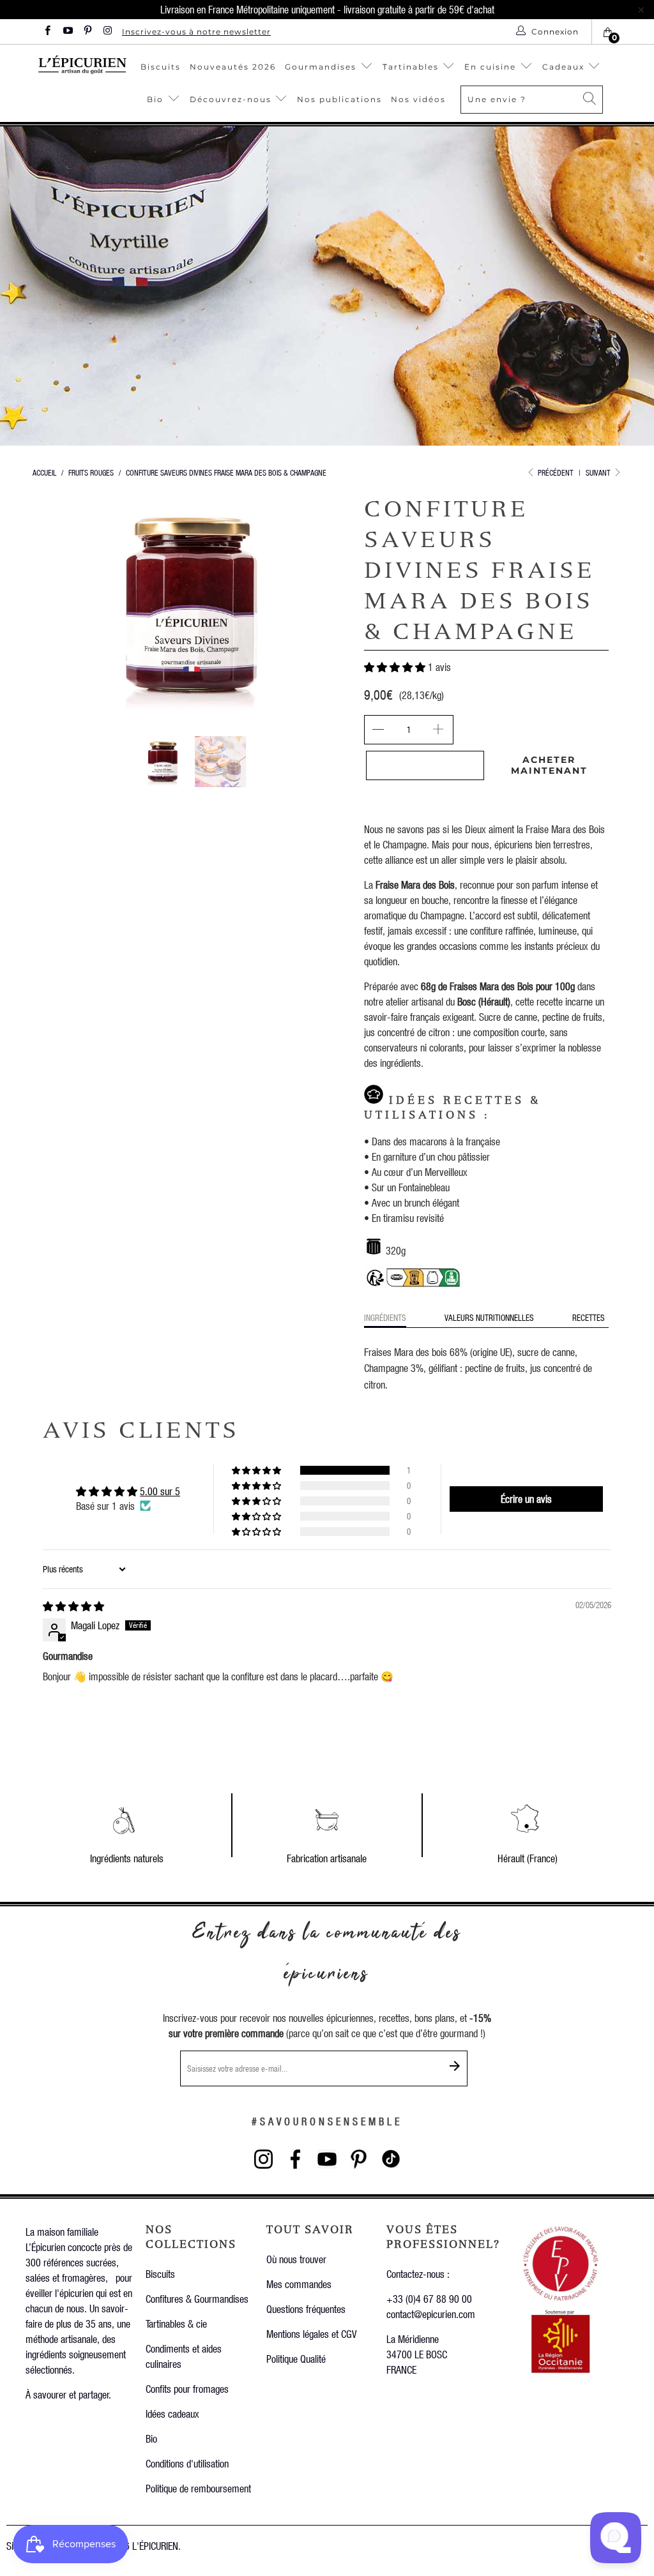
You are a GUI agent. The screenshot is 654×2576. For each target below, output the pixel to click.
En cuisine (490, 67)
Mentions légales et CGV (311, 2334)
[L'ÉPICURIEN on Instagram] (107, 32)
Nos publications (339, 99)
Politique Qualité (296, 2359)
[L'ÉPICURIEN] (82, 64)
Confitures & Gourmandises (197, 2299)
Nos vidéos (418, 99)
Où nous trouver (296, 2259)
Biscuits (161, 67)
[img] (73, 1606)
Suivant (599, 473)
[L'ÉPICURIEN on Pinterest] (87, 32)
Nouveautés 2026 (233, 67)
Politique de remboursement (198, 2488)
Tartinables (411, 67)
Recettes (589, 1317)
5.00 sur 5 (160, 1491)
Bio (157, 99)
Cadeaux (565, 67)
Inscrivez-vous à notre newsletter (196, 32)
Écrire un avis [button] (526, 1499)
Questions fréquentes (306, 2309)
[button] (395, 667)
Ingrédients (385, 1317)
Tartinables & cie (176, 2324)
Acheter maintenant (549, 765)
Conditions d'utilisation (187, 2463)
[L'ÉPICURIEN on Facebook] (47, 32)
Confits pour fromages (187, 2389)
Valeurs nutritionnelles (489, 1317)
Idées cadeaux (172, 2414)
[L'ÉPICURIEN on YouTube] (67, 32)
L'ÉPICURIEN (155, 2546)
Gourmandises (321, 67)
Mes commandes (299, 2284)
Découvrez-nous (231, 99)
